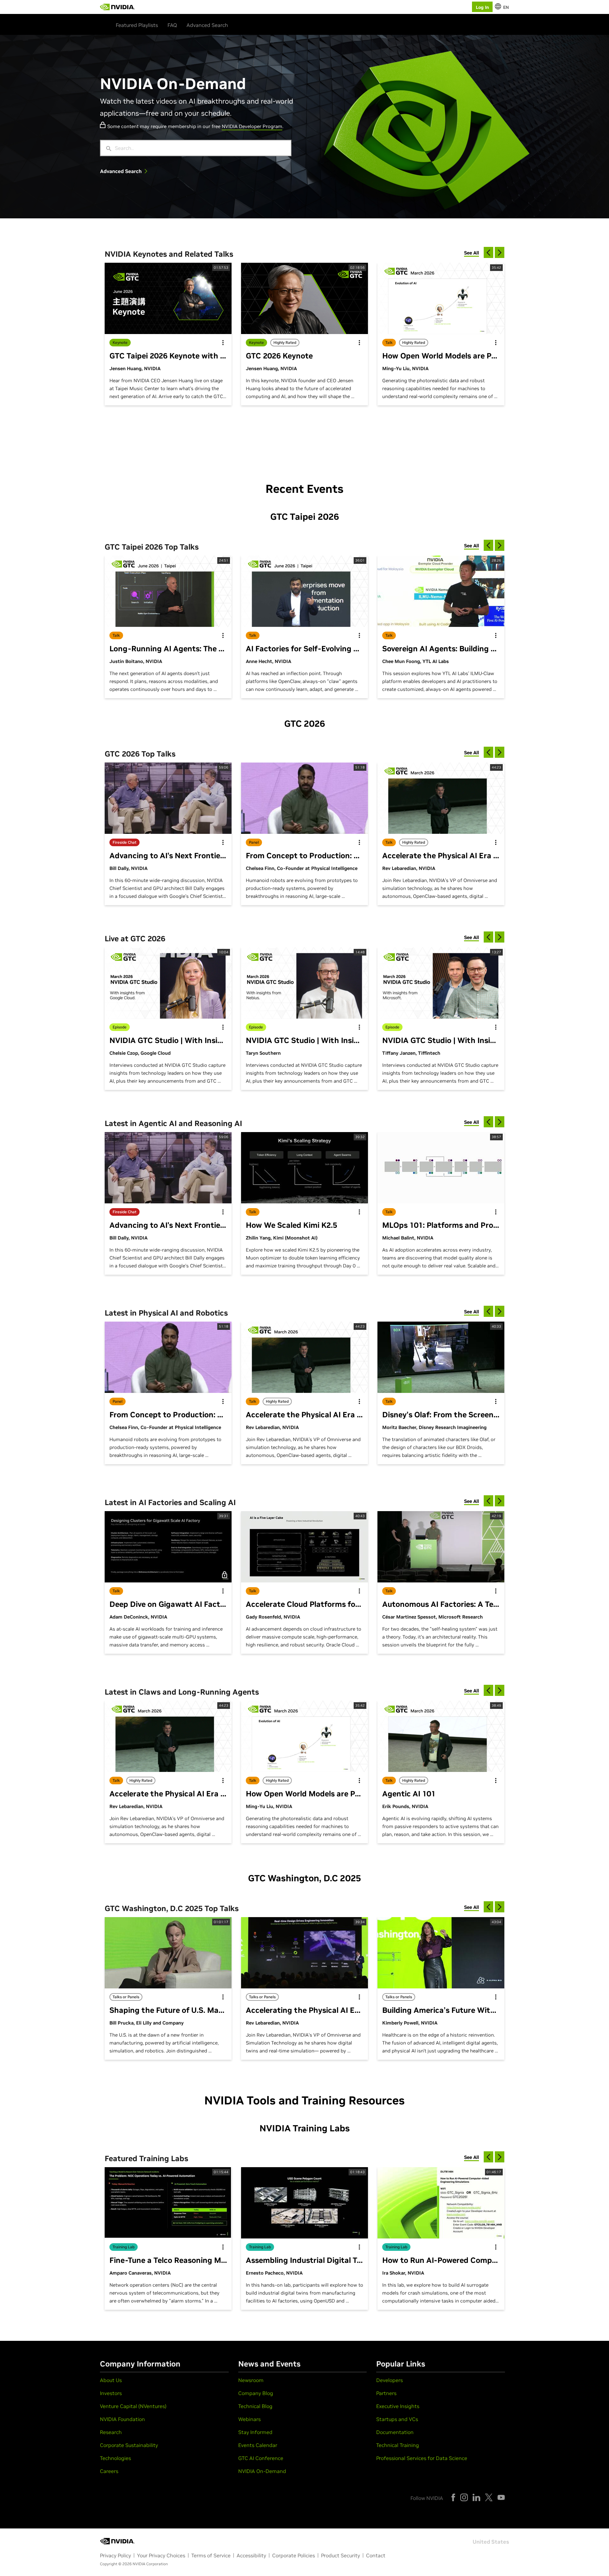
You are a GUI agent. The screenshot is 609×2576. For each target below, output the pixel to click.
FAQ (172, 25)
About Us (111, 2380)
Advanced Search (207, 25)
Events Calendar (258, 2445)
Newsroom (251, 2380)
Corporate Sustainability (129, 2445)
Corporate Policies (294, 2555)
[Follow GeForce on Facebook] (453, 2497)
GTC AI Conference (261, 2458)
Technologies (115, 2458)
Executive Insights (398, 2406)
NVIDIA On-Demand (262, 2471)
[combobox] (200, 148)
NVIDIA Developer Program (252, 126)
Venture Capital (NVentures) (133, 2406)
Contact (376, 2555)
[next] (500, 252)
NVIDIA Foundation (122, 2419)
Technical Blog (255, 2406)
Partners (386, 2393)
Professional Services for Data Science (422, 2458)
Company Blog (256, 2393)
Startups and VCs (397, 2419)
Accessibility (251, 2555)
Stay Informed (255, 2432)
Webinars (249, 2419)
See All (471, 253)
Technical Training (398, 2445)
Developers (390, 2380)
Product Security (341, 2555)
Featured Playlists (137, 25)
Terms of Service (211, 2555)
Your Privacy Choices (161, 2555)
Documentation (395, 2432)
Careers (109, 2471)
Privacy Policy (115, 2555)
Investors (111, 2393)
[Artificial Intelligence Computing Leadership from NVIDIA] (117, 7)
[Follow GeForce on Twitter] (489, 2497)
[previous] (488, 252)
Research (111, 2432)
